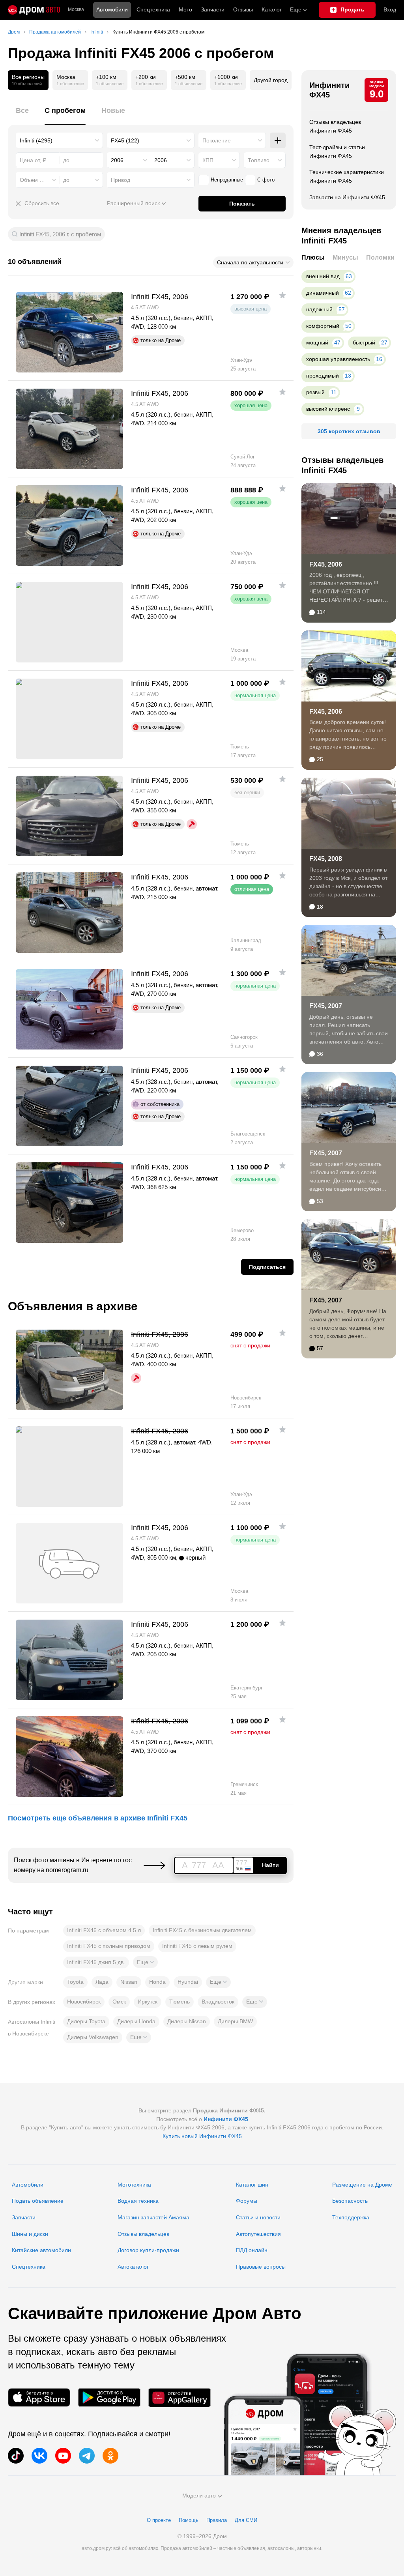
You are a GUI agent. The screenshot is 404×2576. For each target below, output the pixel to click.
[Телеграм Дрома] (87, 2456)
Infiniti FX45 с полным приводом (109, 1946)
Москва (76, 10)
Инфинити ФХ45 (329, 90)
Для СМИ (246, 2520)
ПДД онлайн (252, 2250)
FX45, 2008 (326, 859)
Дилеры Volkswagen (93, 2037)
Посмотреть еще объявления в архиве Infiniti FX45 (98, 1818)
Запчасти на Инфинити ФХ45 (347, 197)
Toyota (75, 1982)
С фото (266, 180)
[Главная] (34, 10)
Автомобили (112, 9)
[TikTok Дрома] (16, 2456)
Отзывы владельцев (143, 2234)
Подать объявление (38, 2201)
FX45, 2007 (326, 1006)
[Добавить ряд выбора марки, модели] (278, 140)
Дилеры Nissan (187, 2021)
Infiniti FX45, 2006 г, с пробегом (60, 234)
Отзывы (243, 9)
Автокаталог (133, 2267)
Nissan (129, 1982)
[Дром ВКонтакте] (39, 2456)
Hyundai (188, 1982)
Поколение (217, 140)
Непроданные (227, 180)
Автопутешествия (258, 2234)
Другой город (271, 80)
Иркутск (148, 2002)
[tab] (22, 115)
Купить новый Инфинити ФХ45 (202, 2136)
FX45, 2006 (326, 564)
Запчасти (213, 9)
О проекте (159, 2520)
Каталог (272, 9)
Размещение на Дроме (362, 2185)
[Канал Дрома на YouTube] (63, 2456)
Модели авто (199, 2496)
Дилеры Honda (136, 2021)
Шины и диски (30, 2234)
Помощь (189, 2520)
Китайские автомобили (41, 2250)
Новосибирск (84, 2002)
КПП (208, 160)
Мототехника (134, 2185)
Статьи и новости (258, 2217)
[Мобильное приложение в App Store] (39, 2397)
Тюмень (180, 2002)
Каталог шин (252, 2185)
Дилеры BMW (235, 2021)
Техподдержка (351, 2217)
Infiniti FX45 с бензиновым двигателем (202, 1930)
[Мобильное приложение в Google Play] (109, 2397)
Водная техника (138, 2201)
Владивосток (218, 2002)
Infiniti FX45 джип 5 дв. (96, 1962)
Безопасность (350, 2201)
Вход (390, 9)
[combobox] (59, 140)
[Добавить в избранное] (282, 295)
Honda (157, 1982)
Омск (119, 2002)
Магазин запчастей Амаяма (153, 2217)
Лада (102, 1982)
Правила (217, 2520)
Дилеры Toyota (86, 2021)
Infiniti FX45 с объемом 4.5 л (104, 1930)
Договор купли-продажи (148, 2250)
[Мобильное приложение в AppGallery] (180, 2397)
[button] (145, 1962)
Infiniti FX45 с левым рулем (197, 1946)
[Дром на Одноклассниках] (110, 2456)
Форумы (247, 2201)
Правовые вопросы (261, 2267)
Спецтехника (29, 2267)
